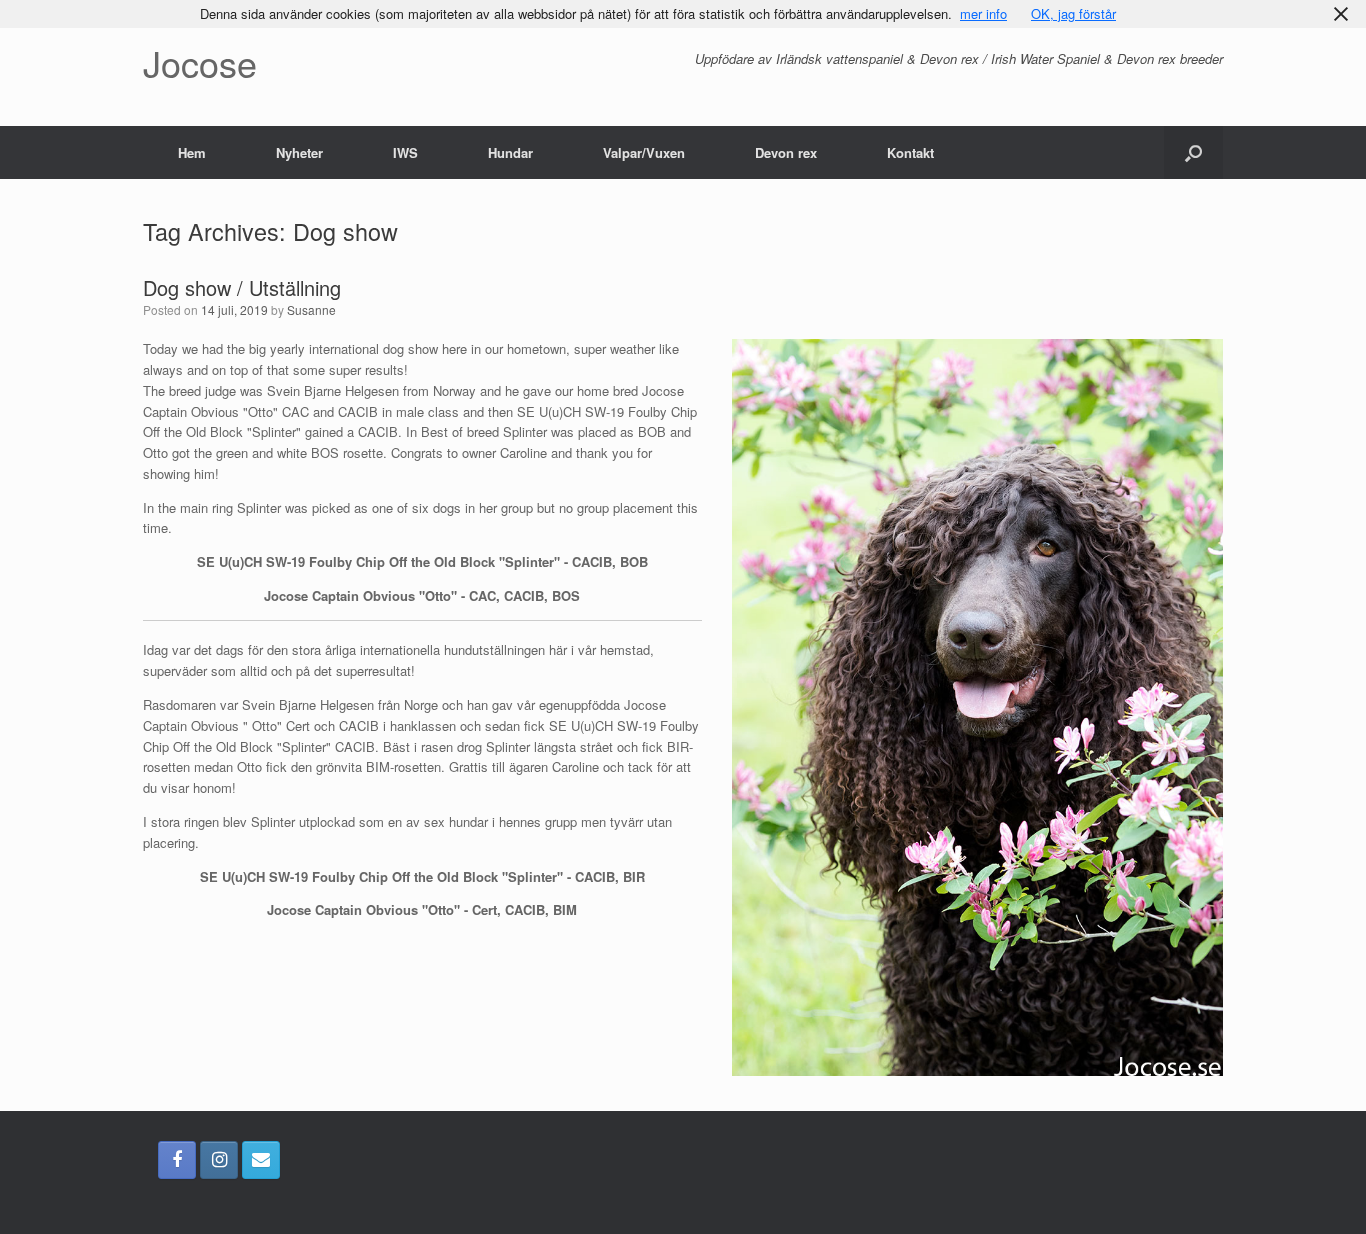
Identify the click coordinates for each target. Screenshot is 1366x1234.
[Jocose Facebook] (177, 1160)
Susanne (311, 309)
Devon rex (786, 152)
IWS (405, 152)
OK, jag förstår (1073, 13)
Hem (192, 152)
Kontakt (910, 152)
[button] (1193, 152)
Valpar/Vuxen (644, 152)
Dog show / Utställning (242, 287)
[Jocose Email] (261, 1160)
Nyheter (299, 152)
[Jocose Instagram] (219, 1160)
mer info (983, 13)
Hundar (510, 152)
